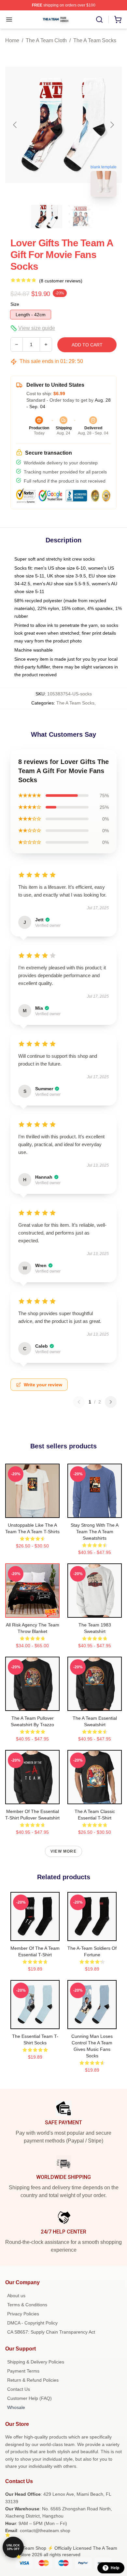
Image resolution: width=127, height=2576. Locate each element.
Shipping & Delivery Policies (36, 2362)
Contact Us (19, 2389)
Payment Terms (23, 2371)
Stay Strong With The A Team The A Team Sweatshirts (95, 1532)
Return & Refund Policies (33, 2380)
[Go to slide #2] (80, 216)
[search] (99, 19)
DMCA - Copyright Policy (32, 2323)
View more (63, 1851)
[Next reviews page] (111, 1402)
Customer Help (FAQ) (29, 2398)
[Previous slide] (15, 125)
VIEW (32, 1511)
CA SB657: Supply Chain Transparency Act (51, 2332)
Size (15, 304)
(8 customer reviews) (61, 281)
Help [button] (115, 2568)
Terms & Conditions (27, 2305)
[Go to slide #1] (47, 216)
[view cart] (118, 19)
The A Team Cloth (46, 40)
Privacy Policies (23, 2314)
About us (16, 2296)
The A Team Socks (95, 40)
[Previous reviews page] (79, 1402)
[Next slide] (112, 125)
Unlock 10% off (13, 2547)
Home (12, 40)
